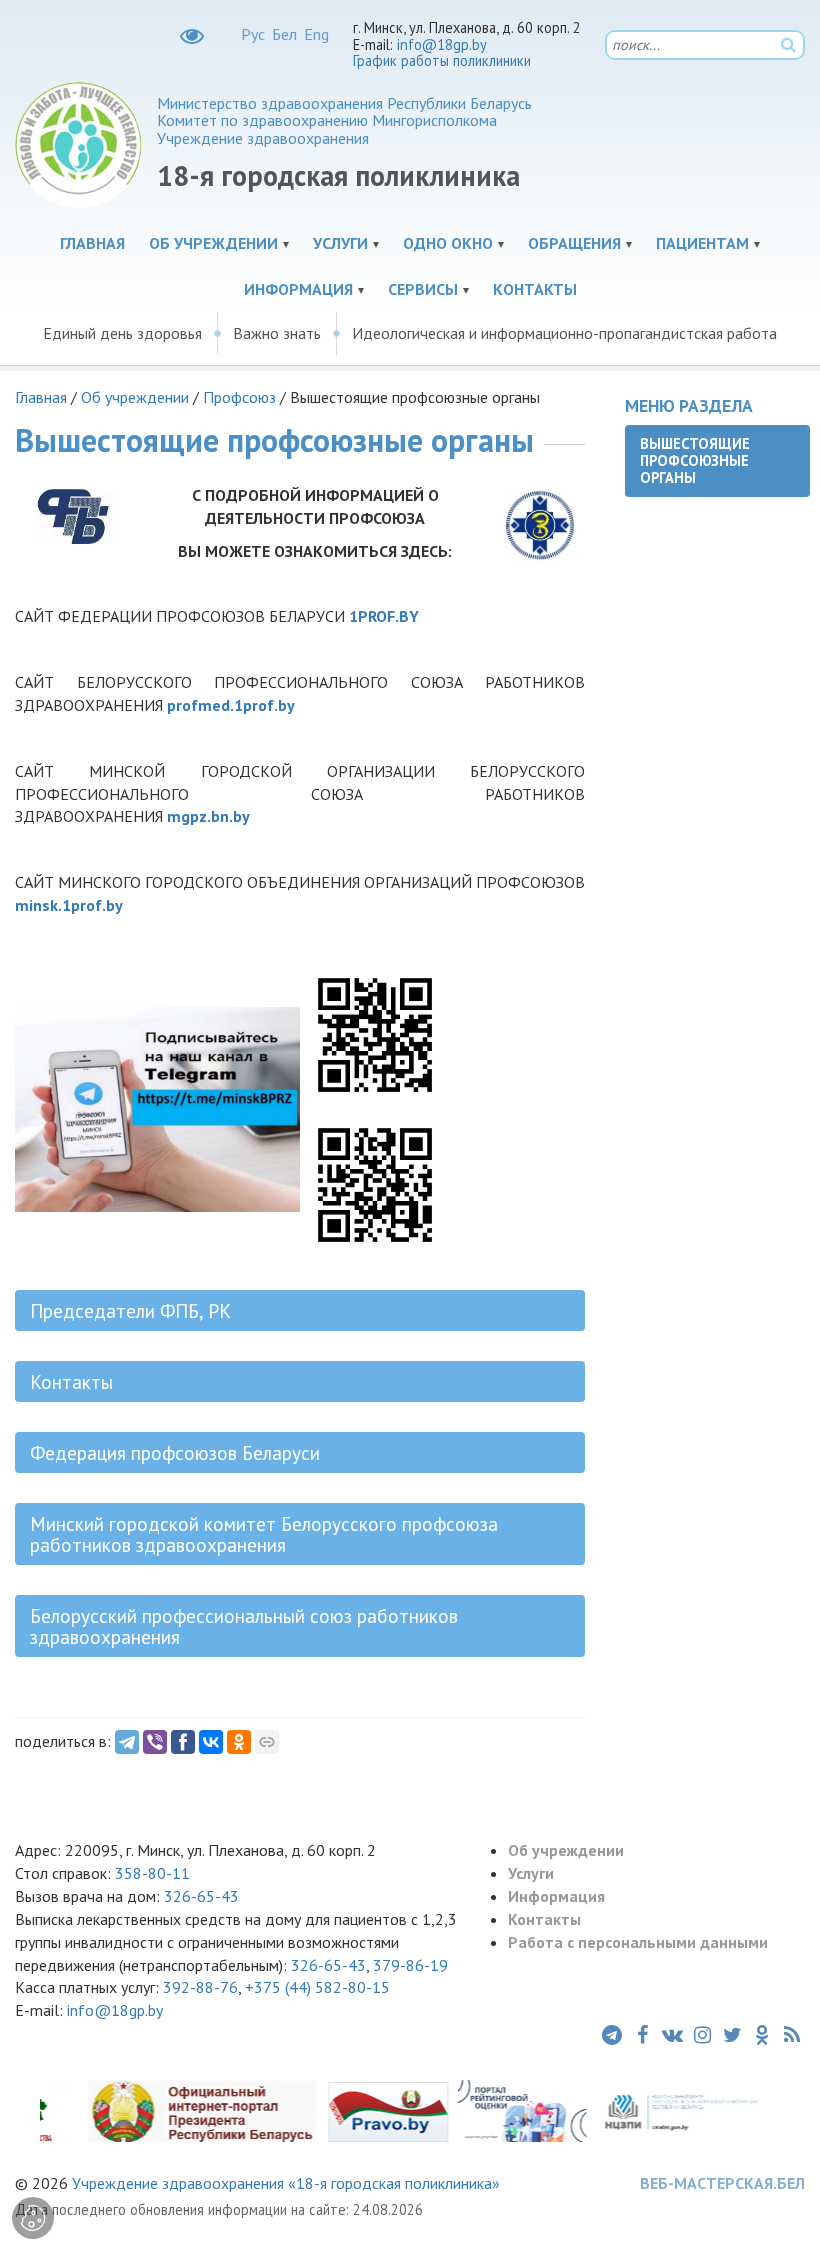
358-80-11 (152, 1873)
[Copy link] (267, 1742)
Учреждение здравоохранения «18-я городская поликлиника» (286, 2183)
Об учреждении (213, 243)
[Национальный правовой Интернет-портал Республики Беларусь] (368, 2110)
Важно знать (277, 333)
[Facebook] (183, 1742)
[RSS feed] (792, 2035)
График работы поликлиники (442, 60)
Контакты (535, 289)
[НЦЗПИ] (661, 2110)
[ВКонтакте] (211, 1742)
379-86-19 (410, 1965)
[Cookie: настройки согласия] (33, 2218)
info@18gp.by (442, 44)
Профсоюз (239, 397)
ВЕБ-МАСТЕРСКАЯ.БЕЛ (722, 2183)
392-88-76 (200, 1987)
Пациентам (702, 243)
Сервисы (423, 289)
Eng (316, 34)
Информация (298, 289)
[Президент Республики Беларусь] (183, 2110)
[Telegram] (127, 1742)
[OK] (239, 1742)
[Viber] (155, 1742)
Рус (253, 34)
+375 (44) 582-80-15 (317, 1987)
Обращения (574, 243)
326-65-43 (201, 1896)
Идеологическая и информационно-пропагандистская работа (564, 333)
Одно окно (448, 243)
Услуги (340, 243)
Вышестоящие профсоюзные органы (695, 461)
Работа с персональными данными (638, 1942)
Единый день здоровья (122, 333)
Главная (92, 243)
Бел (284, 34)
